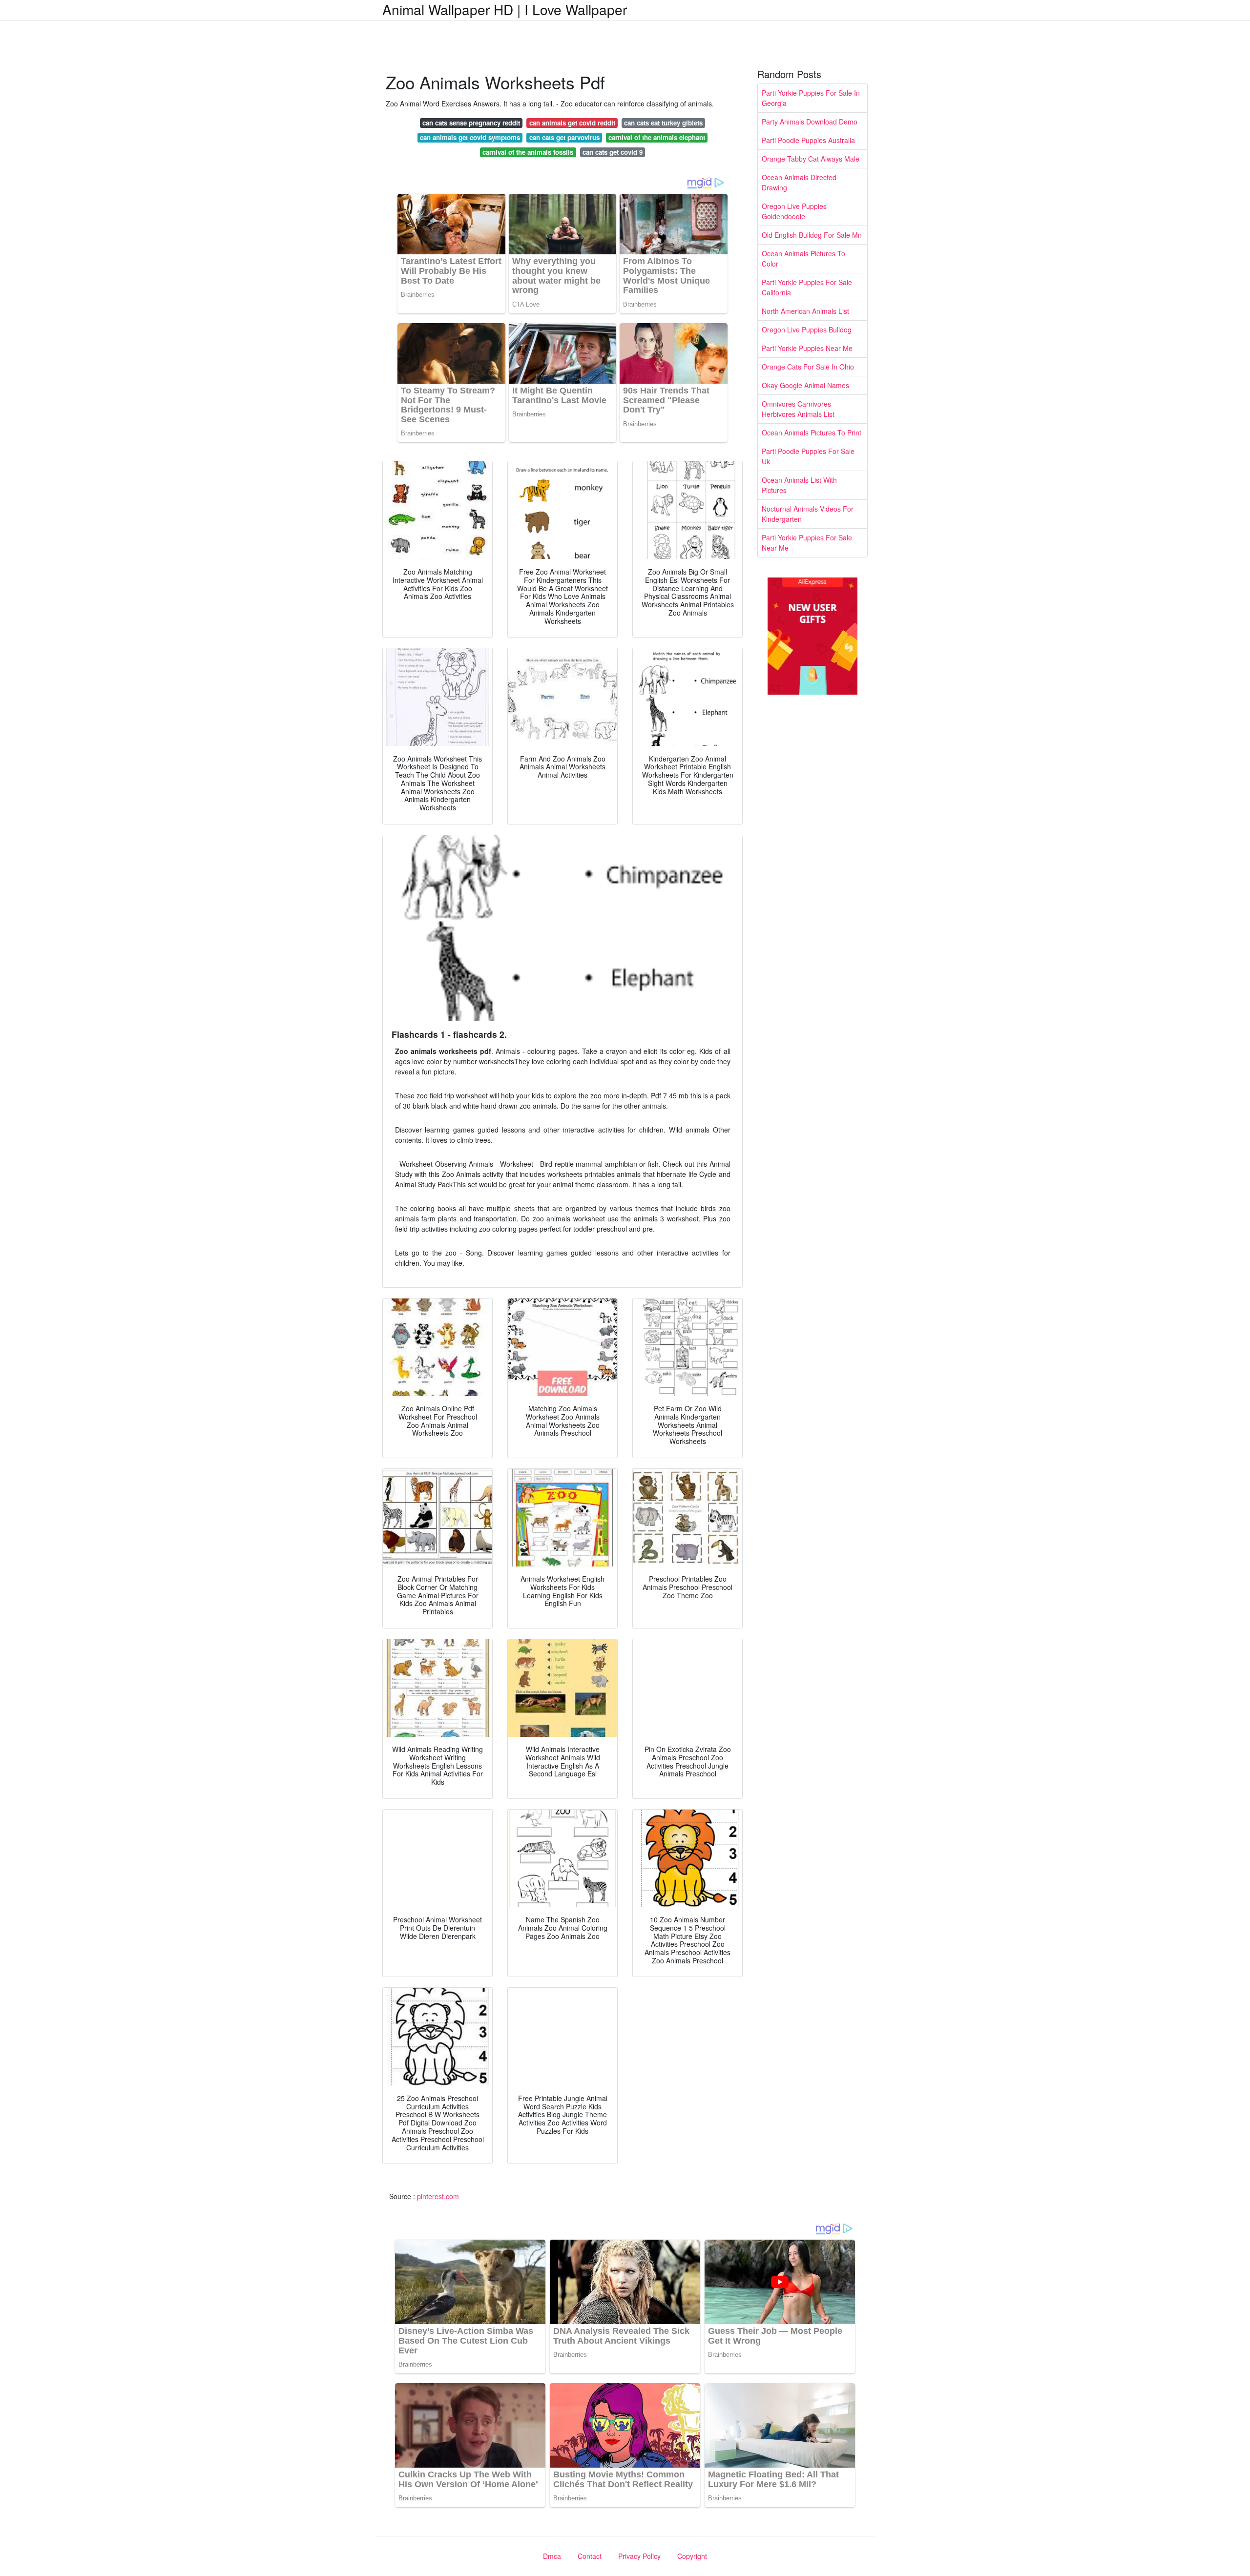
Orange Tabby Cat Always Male (811, 159)
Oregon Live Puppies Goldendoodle (794, 211)
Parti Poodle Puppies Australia (808, 140)
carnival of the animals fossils (528, 152)
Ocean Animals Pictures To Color (803, 258)
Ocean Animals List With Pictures (799, 485)
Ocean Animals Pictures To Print (812, 433)
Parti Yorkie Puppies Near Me (807, 348)
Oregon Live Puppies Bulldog (807, 330)
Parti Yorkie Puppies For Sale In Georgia (811, 98)
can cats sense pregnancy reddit (471, 123)
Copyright (692, 2556)
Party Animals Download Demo (810, 122)
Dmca (552, 2556)
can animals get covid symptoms (470, 137)
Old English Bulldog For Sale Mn (812, 235)
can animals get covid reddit (572, 123)
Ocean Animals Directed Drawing (799, 182)
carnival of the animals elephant (657, 137)
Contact (590, 2556)
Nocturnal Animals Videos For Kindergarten (808, 514)
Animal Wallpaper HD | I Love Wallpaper (505, 9)
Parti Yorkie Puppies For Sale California (807, 287)
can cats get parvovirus (564, 137)
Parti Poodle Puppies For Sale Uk (808, 456)
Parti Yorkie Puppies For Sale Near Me (807, 543)
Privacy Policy (639, 2556)
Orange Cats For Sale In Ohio (808, 367)
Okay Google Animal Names (805, 385)
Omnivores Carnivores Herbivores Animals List (798, 409)
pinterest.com (438, 2196)
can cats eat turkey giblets (663, 123)
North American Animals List (805, 311)
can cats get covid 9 (613, 152)
